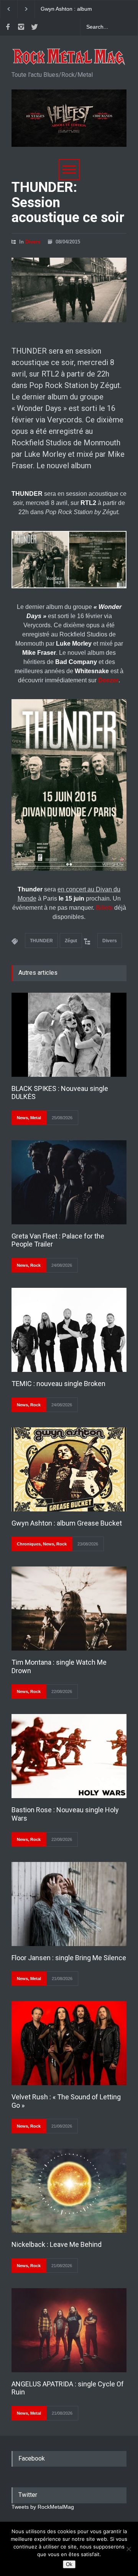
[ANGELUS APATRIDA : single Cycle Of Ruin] (69, 2330)
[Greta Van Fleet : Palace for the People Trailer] (69, 1182)
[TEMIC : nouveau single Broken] (69, 1330)
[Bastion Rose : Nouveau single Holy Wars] (69, 1756)
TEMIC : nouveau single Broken (58, 1384)
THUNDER (41, 941)
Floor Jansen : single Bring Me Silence (69, 1958)
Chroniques (29, 1544)
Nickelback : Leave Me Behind (57, 2244)
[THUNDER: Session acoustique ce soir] (69, 290)
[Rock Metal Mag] (69, 57)
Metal (36, 1118)
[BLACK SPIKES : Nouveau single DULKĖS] (69, 1035)
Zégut (71, 941)
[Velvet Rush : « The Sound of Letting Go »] (69, 2043)
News (22, 1118)
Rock (35, 1265)
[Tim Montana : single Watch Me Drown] (69, 1609)
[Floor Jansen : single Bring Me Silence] (69, 1904)
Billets (104, 908)
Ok (69, 2564)
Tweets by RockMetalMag (43, 2507)
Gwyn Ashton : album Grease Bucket (67, 1523)
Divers (33, 242)
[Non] (128, 2549)
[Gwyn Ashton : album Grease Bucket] (69, 1469)
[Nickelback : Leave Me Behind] (69, 2191)
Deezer (108, 680)
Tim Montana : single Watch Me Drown (74, 9)
